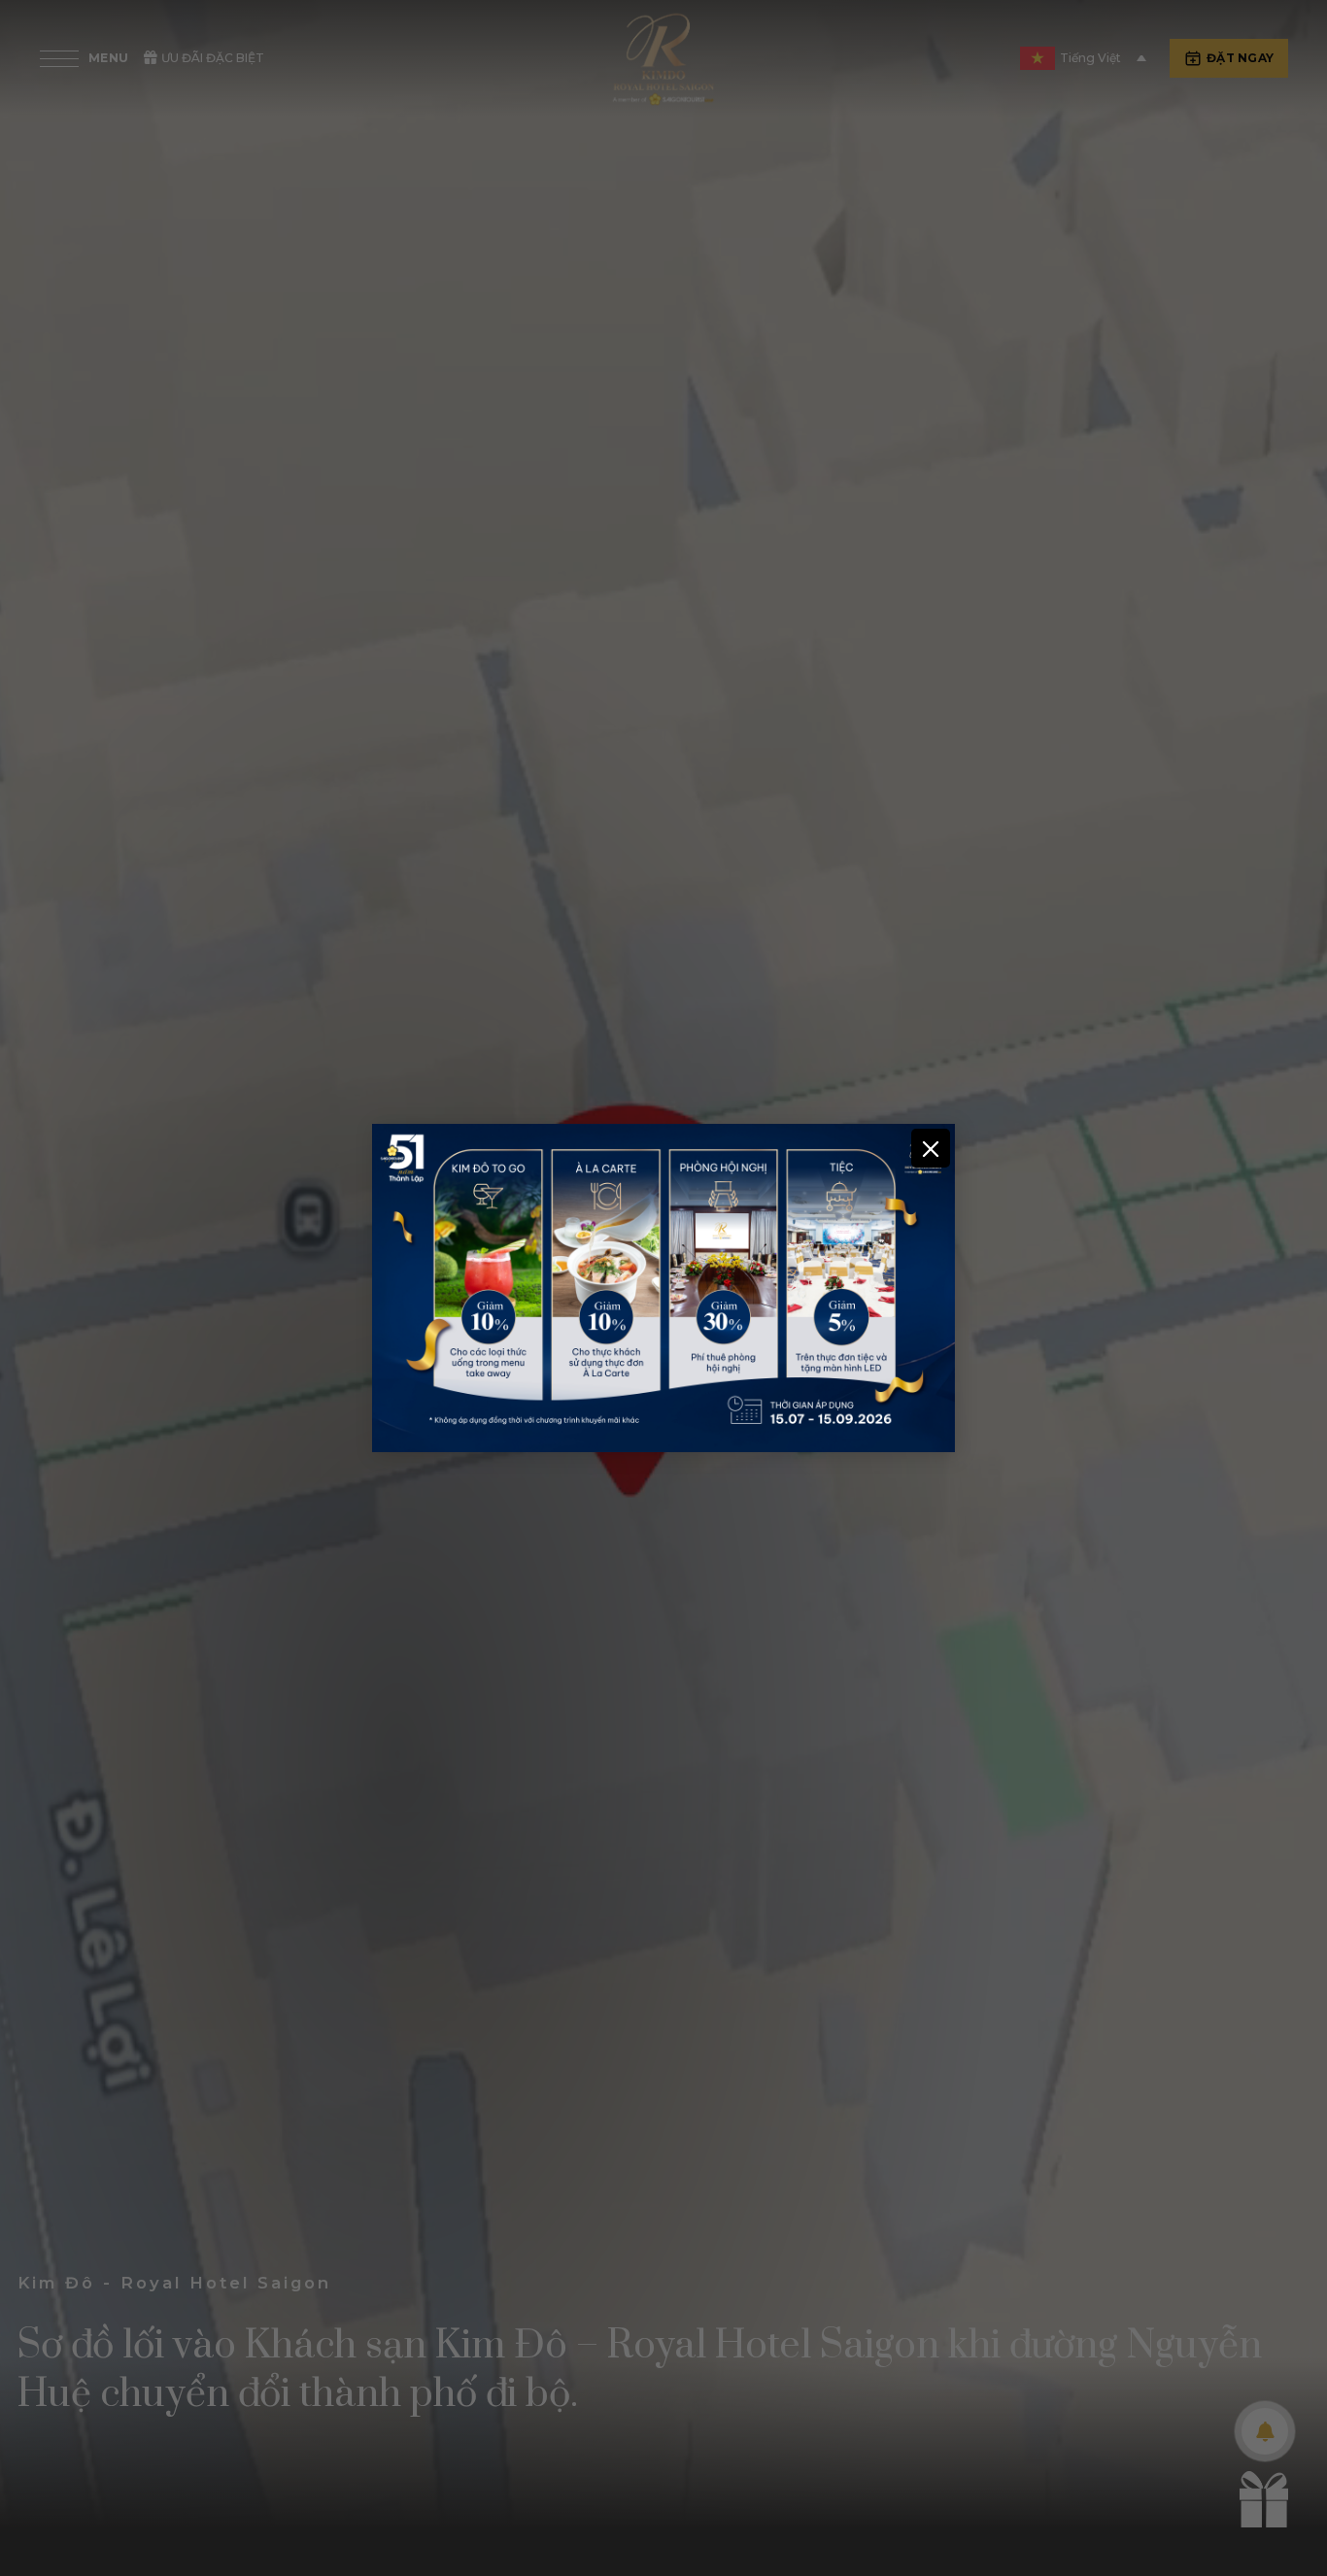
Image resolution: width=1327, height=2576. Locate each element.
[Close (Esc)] (931, 1148)
